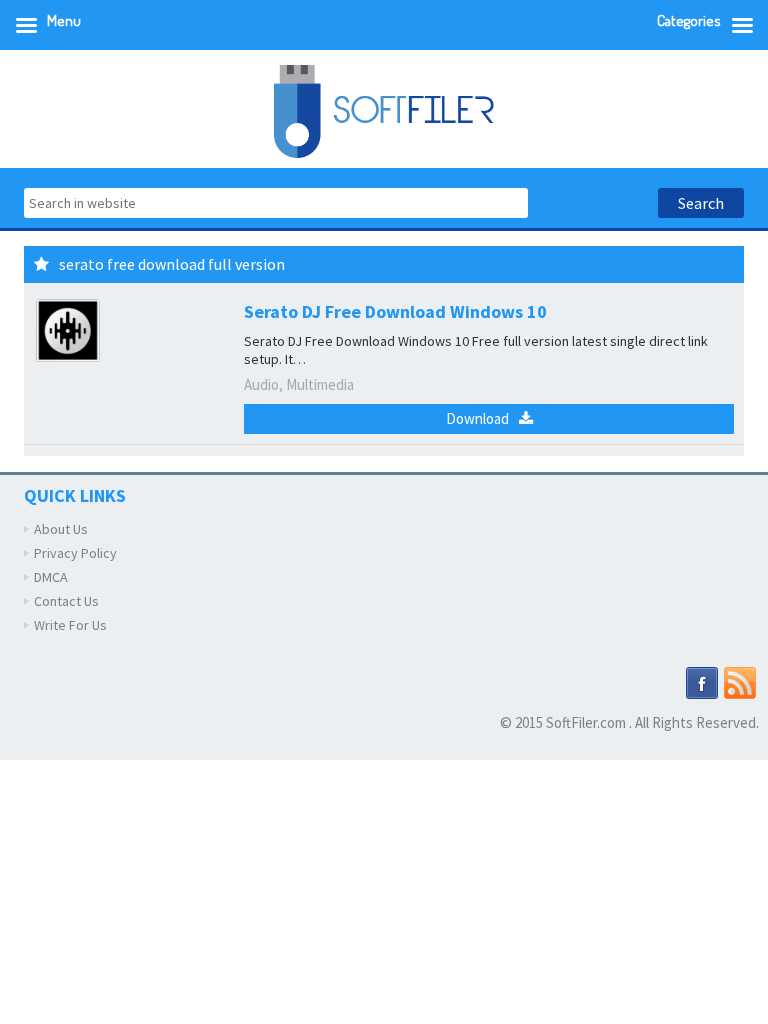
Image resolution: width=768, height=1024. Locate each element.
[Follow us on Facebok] (702, 682)
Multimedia (320, 384)
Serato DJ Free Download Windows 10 (395, 311)
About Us (61, 529)
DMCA (51, 577)
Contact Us (66, 601)
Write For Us (70, 625)
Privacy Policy (75, 553)
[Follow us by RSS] (740, 682)
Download (477, 418)
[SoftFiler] (384, 109)
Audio (261, 384)
